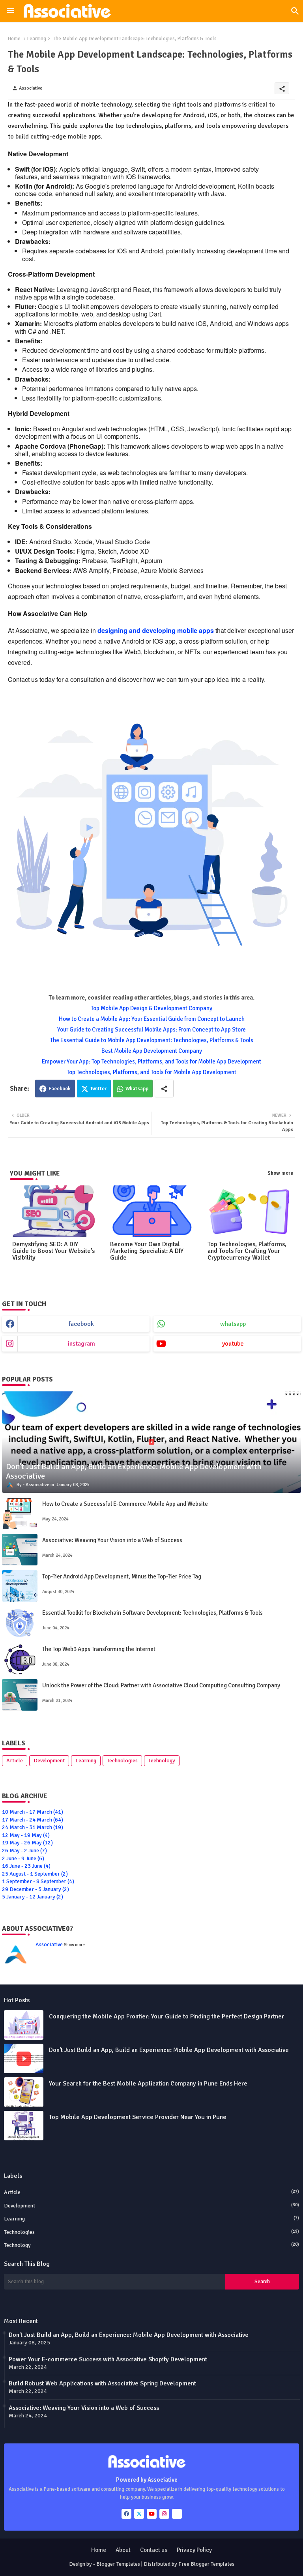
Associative (49, 1944)
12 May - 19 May (26, 1835)
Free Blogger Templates (206, 2564)
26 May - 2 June (24, 1851)
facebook (81, 1324)
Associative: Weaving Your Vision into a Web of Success (112, 1540)
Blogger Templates (118, 2564)
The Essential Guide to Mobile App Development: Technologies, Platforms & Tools (152, 1040)
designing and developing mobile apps (156, 630)
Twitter (98, 1089)
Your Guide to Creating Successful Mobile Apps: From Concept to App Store (151, 1030)
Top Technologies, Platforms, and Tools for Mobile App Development (151, 1072)
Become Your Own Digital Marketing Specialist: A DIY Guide (147, 1251)
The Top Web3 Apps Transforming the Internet (99, 1649)
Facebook (60, 1089)
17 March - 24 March (33, 1820)
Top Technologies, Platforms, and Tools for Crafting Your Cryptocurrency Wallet (247, 1251)
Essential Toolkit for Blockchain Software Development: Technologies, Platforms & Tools (152, 1613)
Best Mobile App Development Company (152, 1051)
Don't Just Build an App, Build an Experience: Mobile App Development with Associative (169, 2050)
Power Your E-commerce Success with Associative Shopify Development (108, 2359)
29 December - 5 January (36, 1889)
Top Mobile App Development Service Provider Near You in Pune (138, 2117)
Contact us (154, 2550)
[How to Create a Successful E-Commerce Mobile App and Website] (20, 1513)
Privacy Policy (194, 2550)
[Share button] (164, 1089)
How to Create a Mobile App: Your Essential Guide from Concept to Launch (152, 1019)
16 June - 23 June (26, 1866)
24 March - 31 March (33, 1827)
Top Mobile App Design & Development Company (151, 1008)
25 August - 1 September (35, 1874)
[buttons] (126, 2514)
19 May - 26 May (27, 1843)
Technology (162, 1761)
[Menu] (11, 11)
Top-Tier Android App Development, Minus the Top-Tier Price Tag (122, 1576)
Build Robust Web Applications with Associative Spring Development (102, 2383)
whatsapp (233, 1324)
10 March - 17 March (33, 1812)
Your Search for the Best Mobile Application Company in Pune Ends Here (148, 2084)
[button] (295, 11)
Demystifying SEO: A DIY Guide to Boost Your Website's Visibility (53, 1251)
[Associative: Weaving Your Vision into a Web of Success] (20, 1550)
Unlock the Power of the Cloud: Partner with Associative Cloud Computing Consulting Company (161, 1685)
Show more (280, 1173)
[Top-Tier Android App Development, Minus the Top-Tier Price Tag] (20, 1586)
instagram (81, 1344)
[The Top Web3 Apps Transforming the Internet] (20, 1659)
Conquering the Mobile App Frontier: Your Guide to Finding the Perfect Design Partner (166, 2016)
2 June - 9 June (23, 1858)
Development (49, 1761)
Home (14, 39)
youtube (233, 1344)
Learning (37, 39)
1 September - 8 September (38, 1881)
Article (15, 1761)
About (123, 2550)
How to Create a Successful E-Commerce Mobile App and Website (125, 1504)
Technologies (122, 1761)
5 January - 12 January (33, 1897)
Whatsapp (137, 1089)
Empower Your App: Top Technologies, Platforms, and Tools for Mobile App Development (151, 1061)
